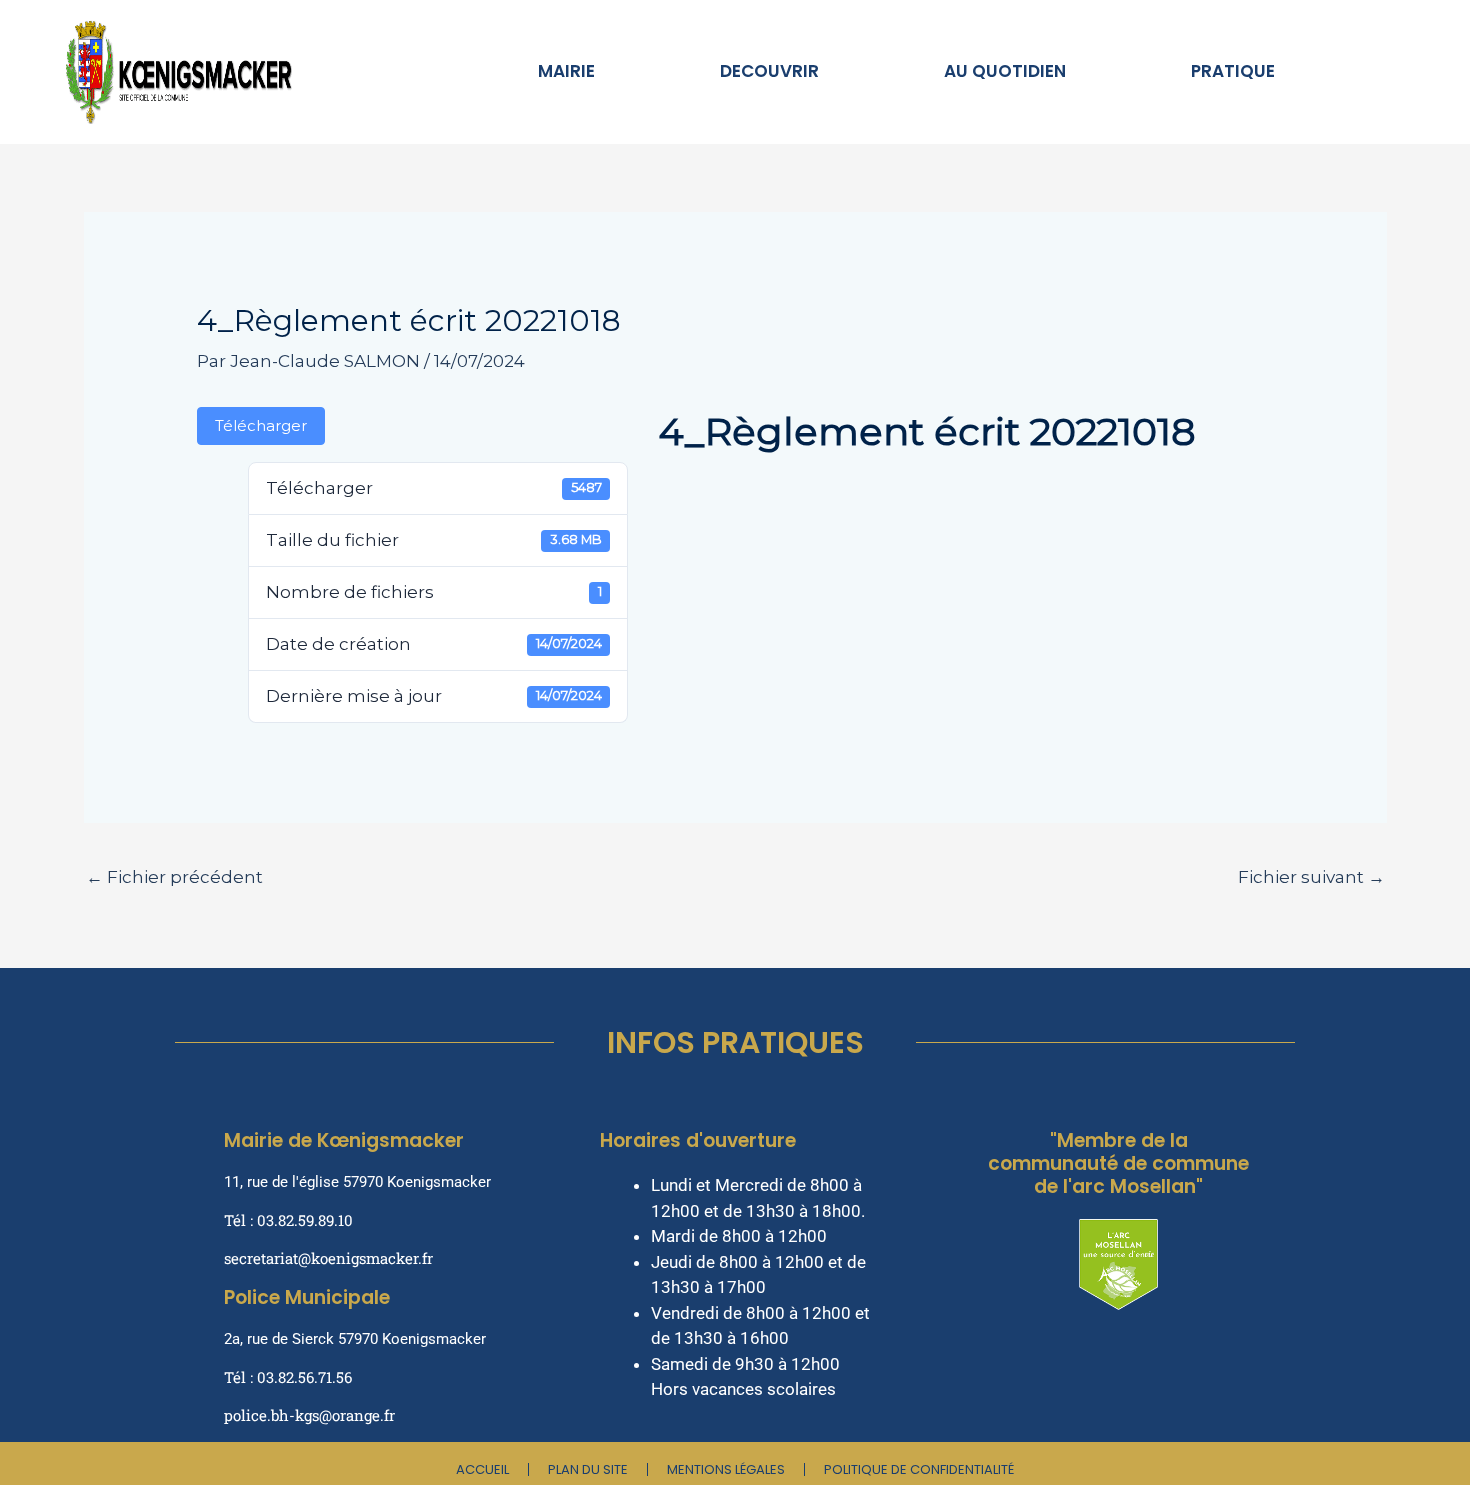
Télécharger (261, 426)
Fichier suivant (1311, 877)
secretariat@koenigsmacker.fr (328, 1258)
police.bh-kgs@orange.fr (309, 1415)
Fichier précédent (174, 877)
